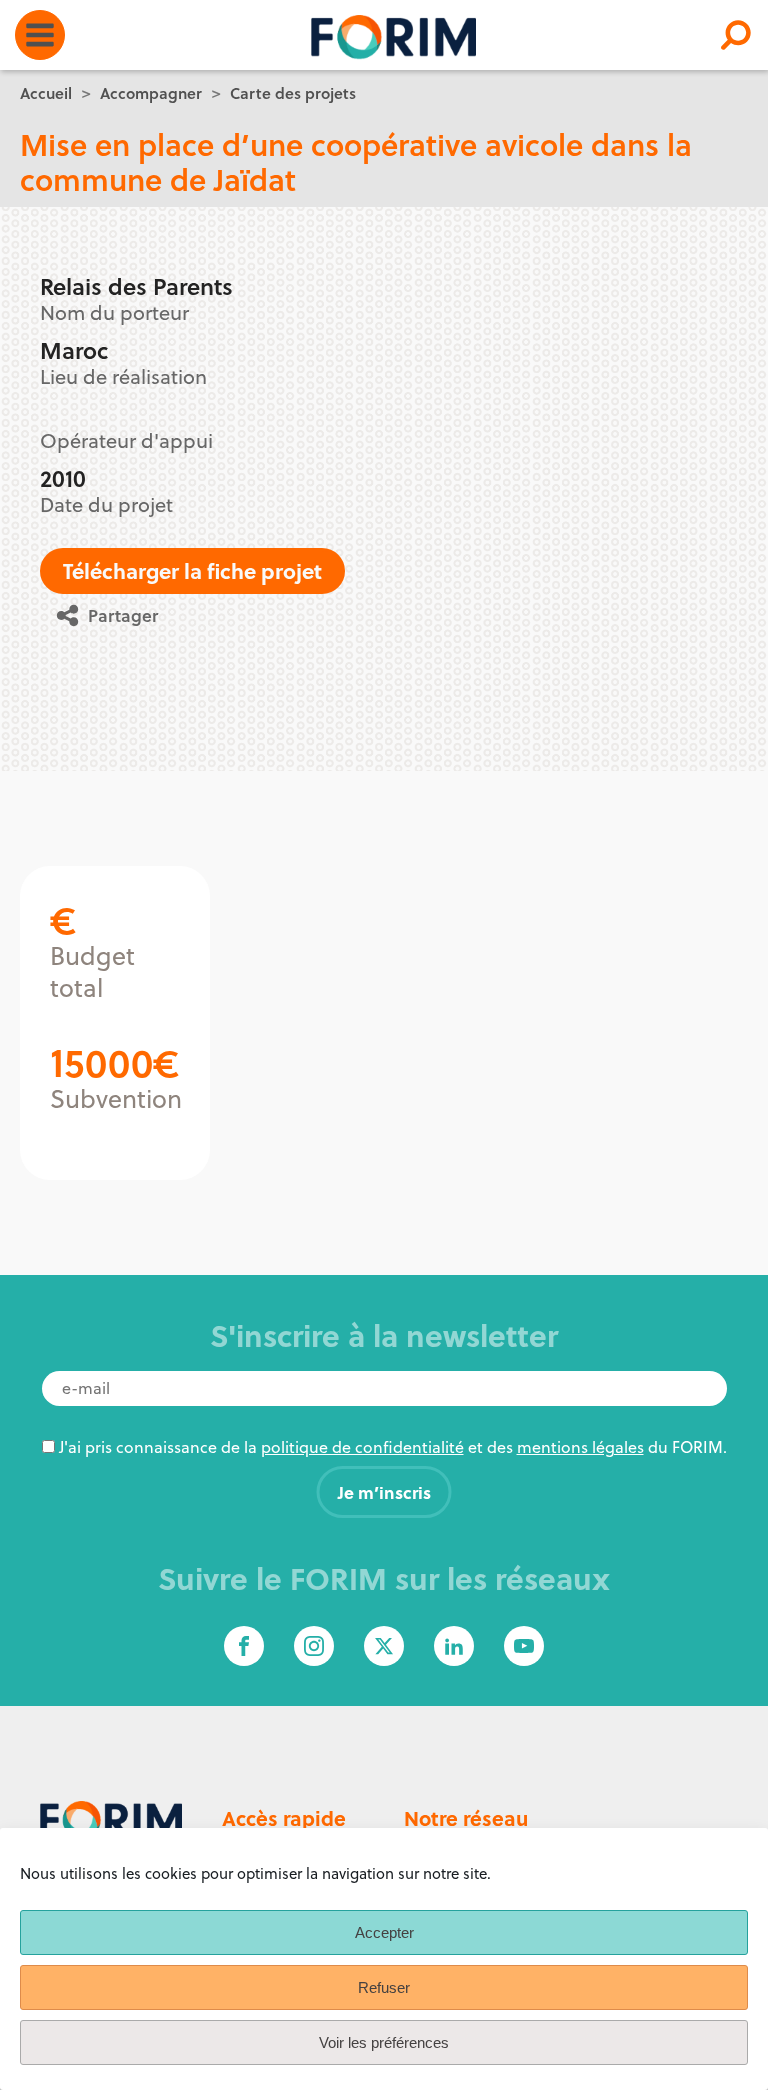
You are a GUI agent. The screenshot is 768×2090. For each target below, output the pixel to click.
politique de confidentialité (362, 1447)
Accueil (46, 93)
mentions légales (580, 1447)
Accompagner (151, 93)
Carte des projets (293, 93)
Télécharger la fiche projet (192, 570)
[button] (114, 615)
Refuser (384, 1987)
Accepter (384, 1932)
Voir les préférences (384, 2042)
